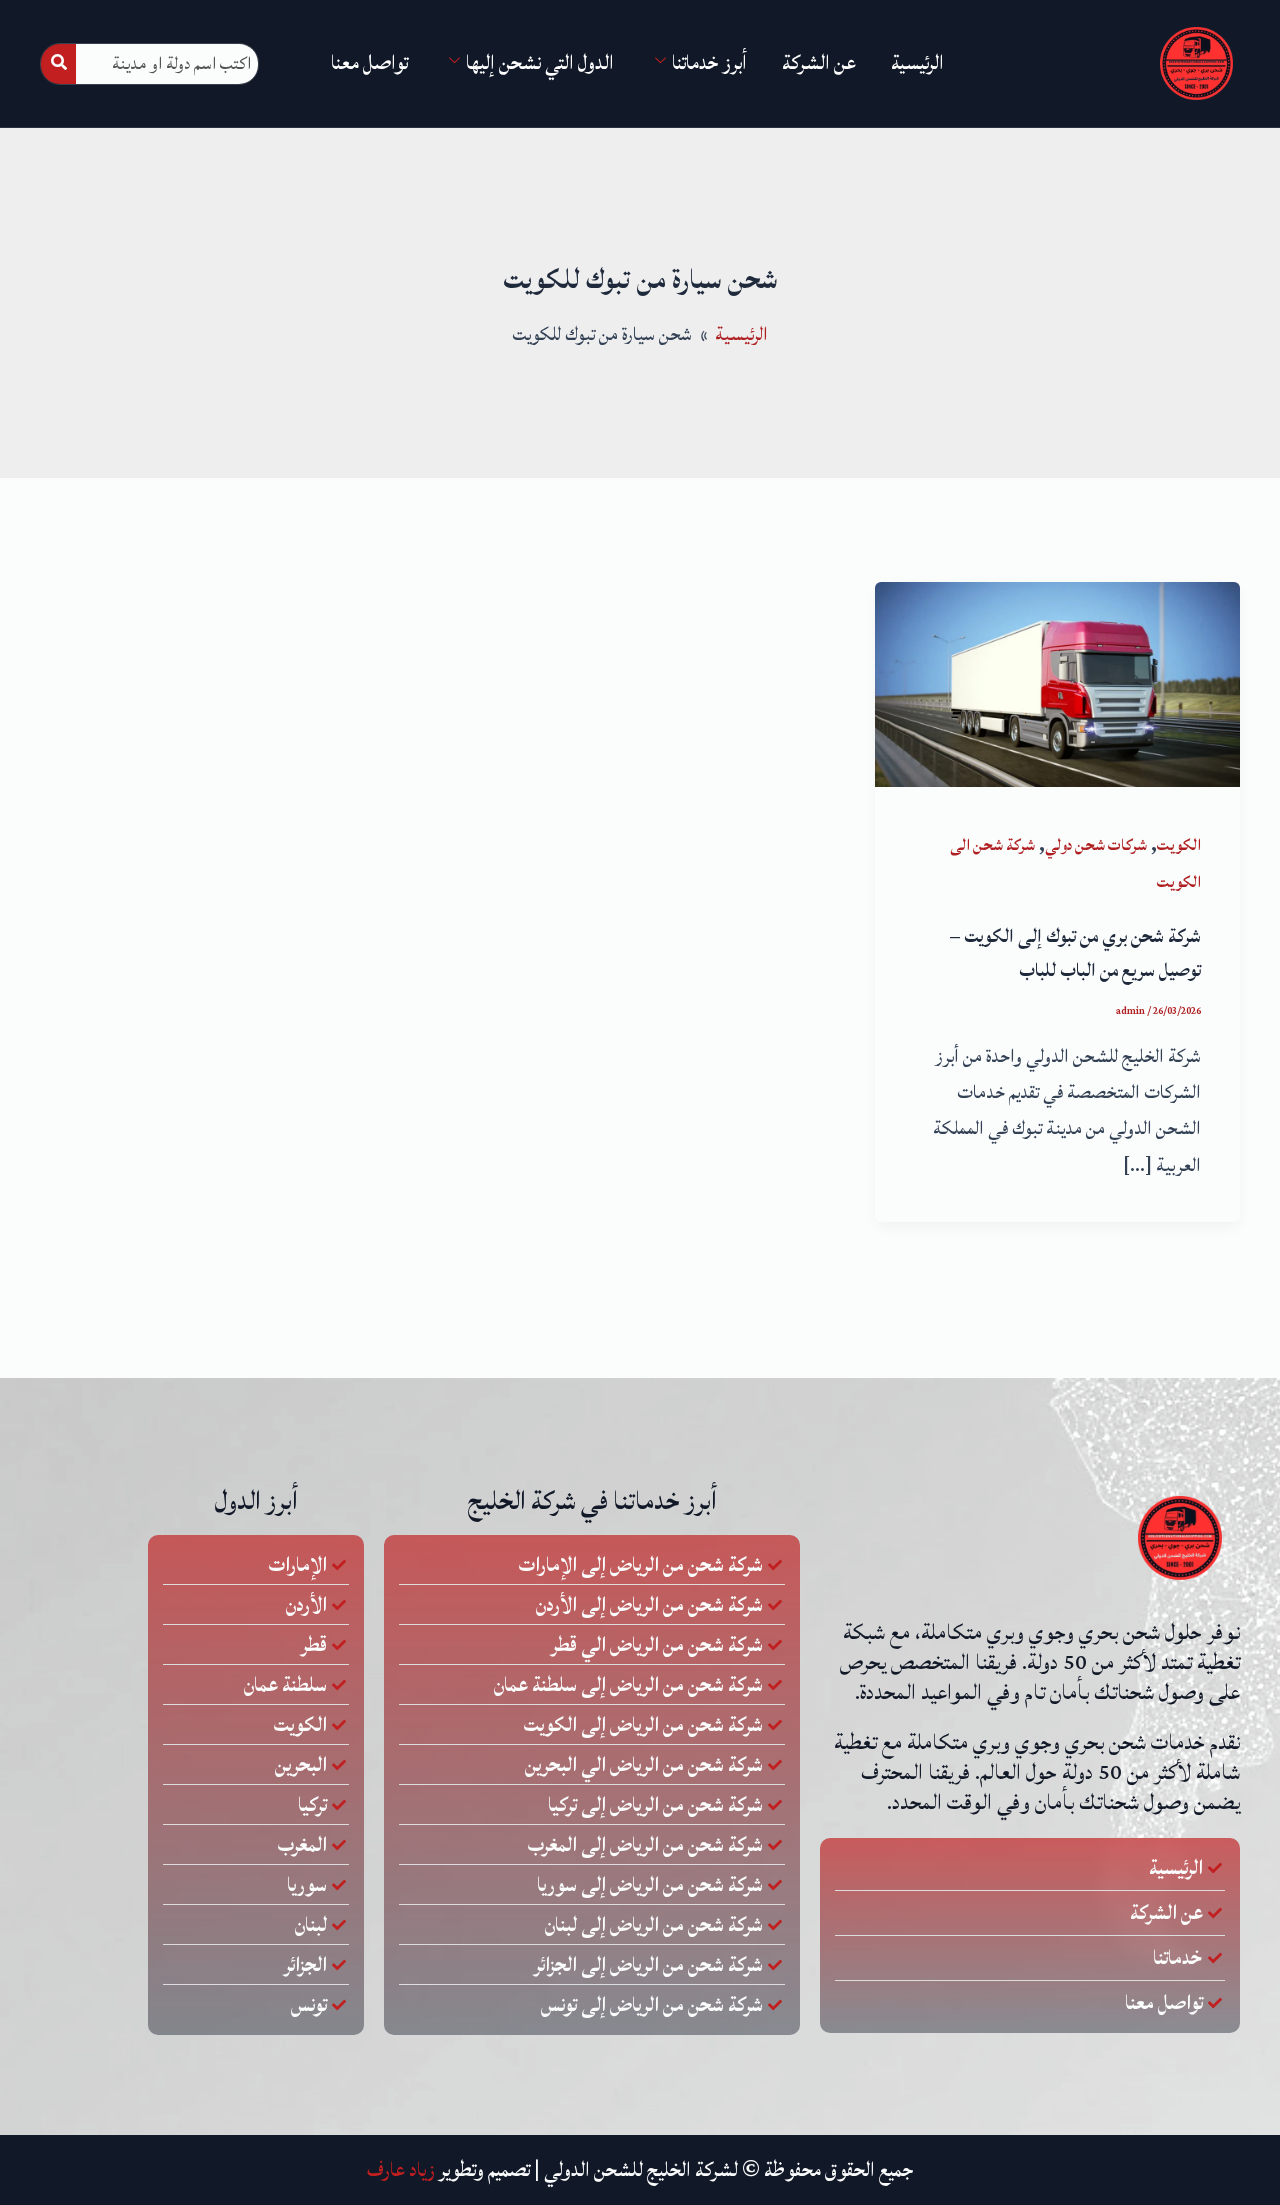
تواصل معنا (369, 63)
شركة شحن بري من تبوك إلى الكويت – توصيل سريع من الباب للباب (1075, 953)
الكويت (1179, 845)
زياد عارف (401, 2170)
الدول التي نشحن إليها (540, 63)
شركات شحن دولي (1096, 845)
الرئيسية (917, 63)
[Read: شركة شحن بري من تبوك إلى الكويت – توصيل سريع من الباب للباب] (1057, 683)
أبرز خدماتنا (709, 63)
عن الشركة (819, 63)
